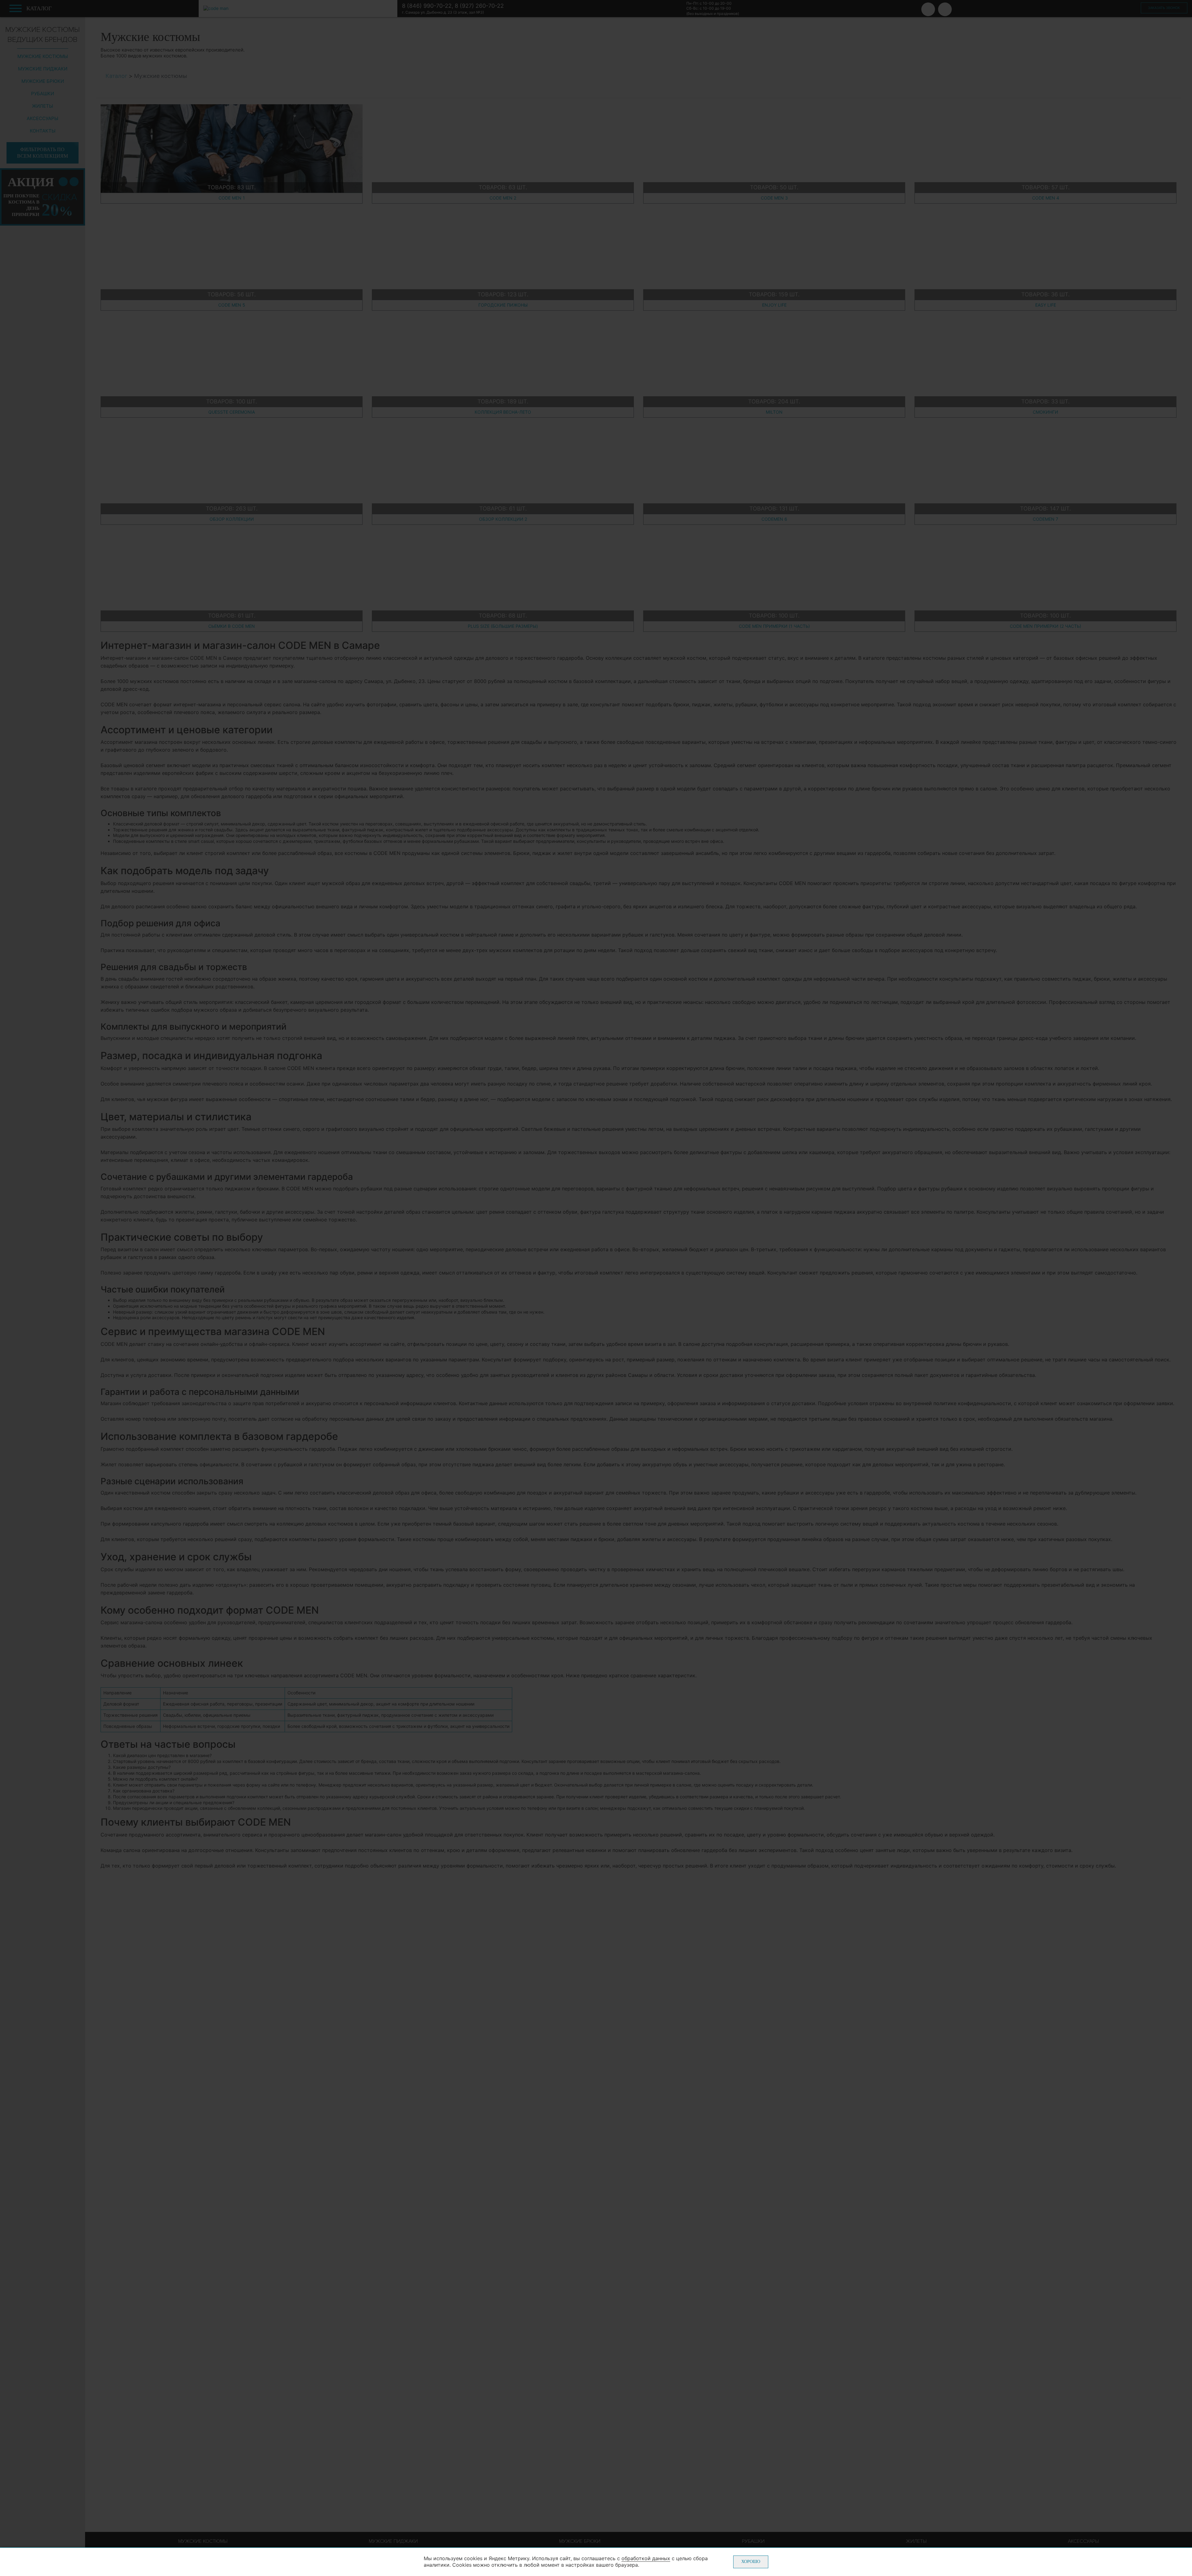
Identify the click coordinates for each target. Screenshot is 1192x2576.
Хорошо (751, 2562)
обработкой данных (646, 2558)
